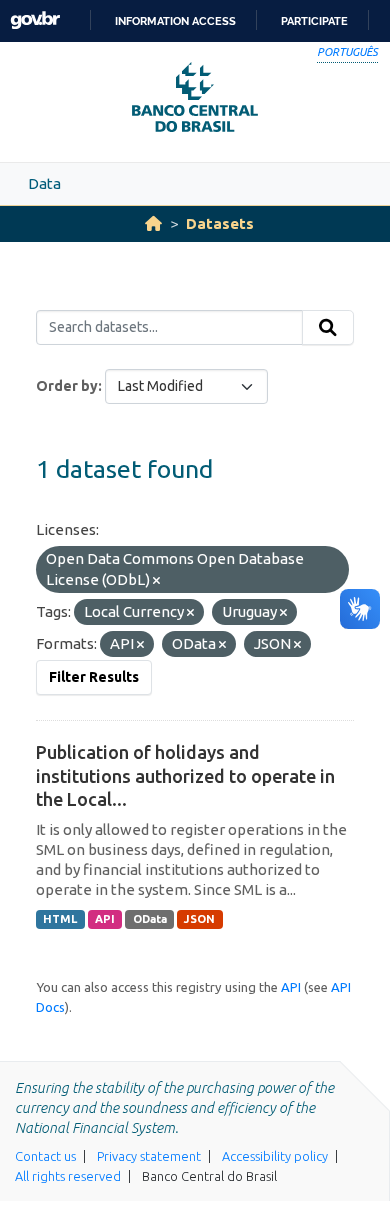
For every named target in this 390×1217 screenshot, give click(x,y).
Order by (67, 386)
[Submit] (328, 328)
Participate (314, 21)
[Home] (153, 223)
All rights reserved (68, 1176)
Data (44, 183)
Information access (175, 21)
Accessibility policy (275, 1156)
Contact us (45, 1156)
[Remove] (156, 581)
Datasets (220, 223)
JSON (199, 919)
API (105, 919)
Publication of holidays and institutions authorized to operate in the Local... (185, 775)
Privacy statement (149, 1156)
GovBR (35, 20)
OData (150, 919)
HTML (60, 919)
